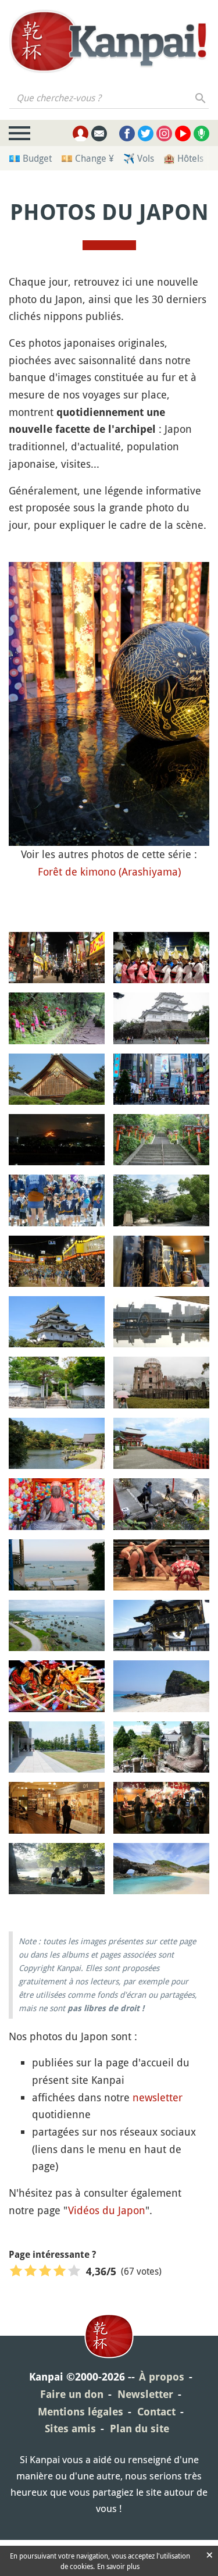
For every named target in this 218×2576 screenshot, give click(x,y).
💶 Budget (30, 158)
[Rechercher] (201, 98)
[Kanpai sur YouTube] (183, 134)
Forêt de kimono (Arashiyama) (109, 871)
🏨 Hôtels (183, 158)
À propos (162, 2377)
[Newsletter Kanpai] (99, 134)
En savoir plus (118, 2566)
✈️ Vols (139, 158)
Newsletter (145, 2394)
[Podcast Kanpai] (201, 134)
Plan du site (140, 2429)
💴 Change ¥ (87, 158)
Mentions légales (81, 2412)
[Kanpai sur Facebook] (127, 134)
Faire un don (72, 2394)
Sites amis (70, 2429)
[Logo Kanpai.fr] (109, 41)
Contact (156, 2412)
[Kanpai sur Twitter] (146, 134)
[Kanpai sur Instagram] (164, 134)
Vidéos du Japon (107, 2210)
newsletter (158, 2097)
